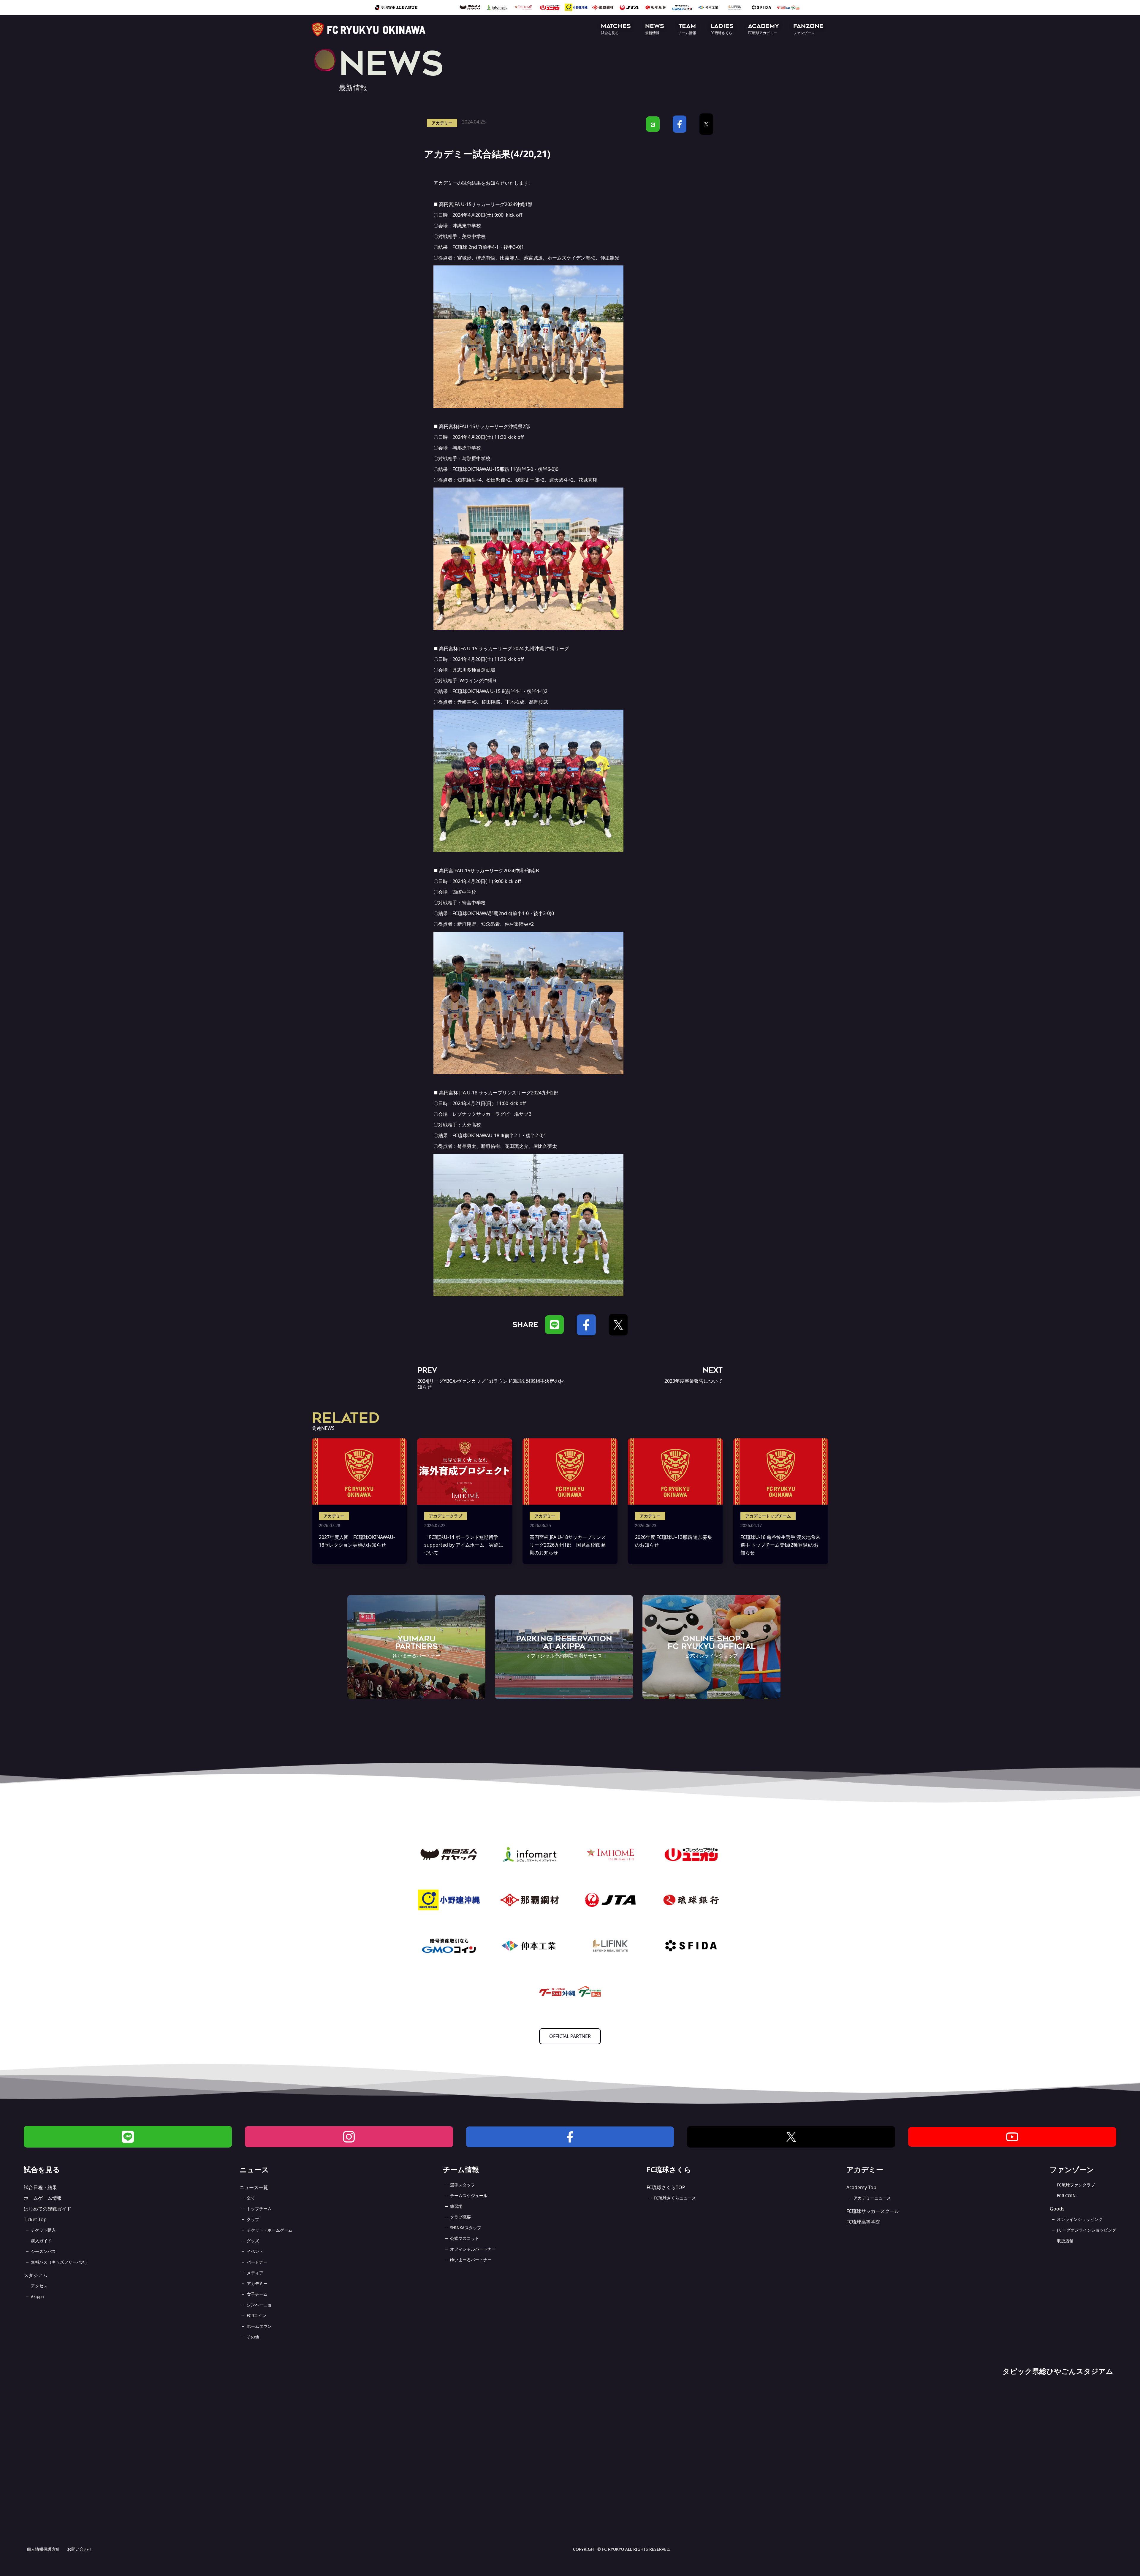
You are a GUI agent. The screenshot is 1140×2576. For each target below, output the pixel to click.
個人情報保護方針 (43, 2549)
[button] (616, 30)
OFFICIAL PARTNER (570, 2036)
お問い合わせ (80, 2549)
